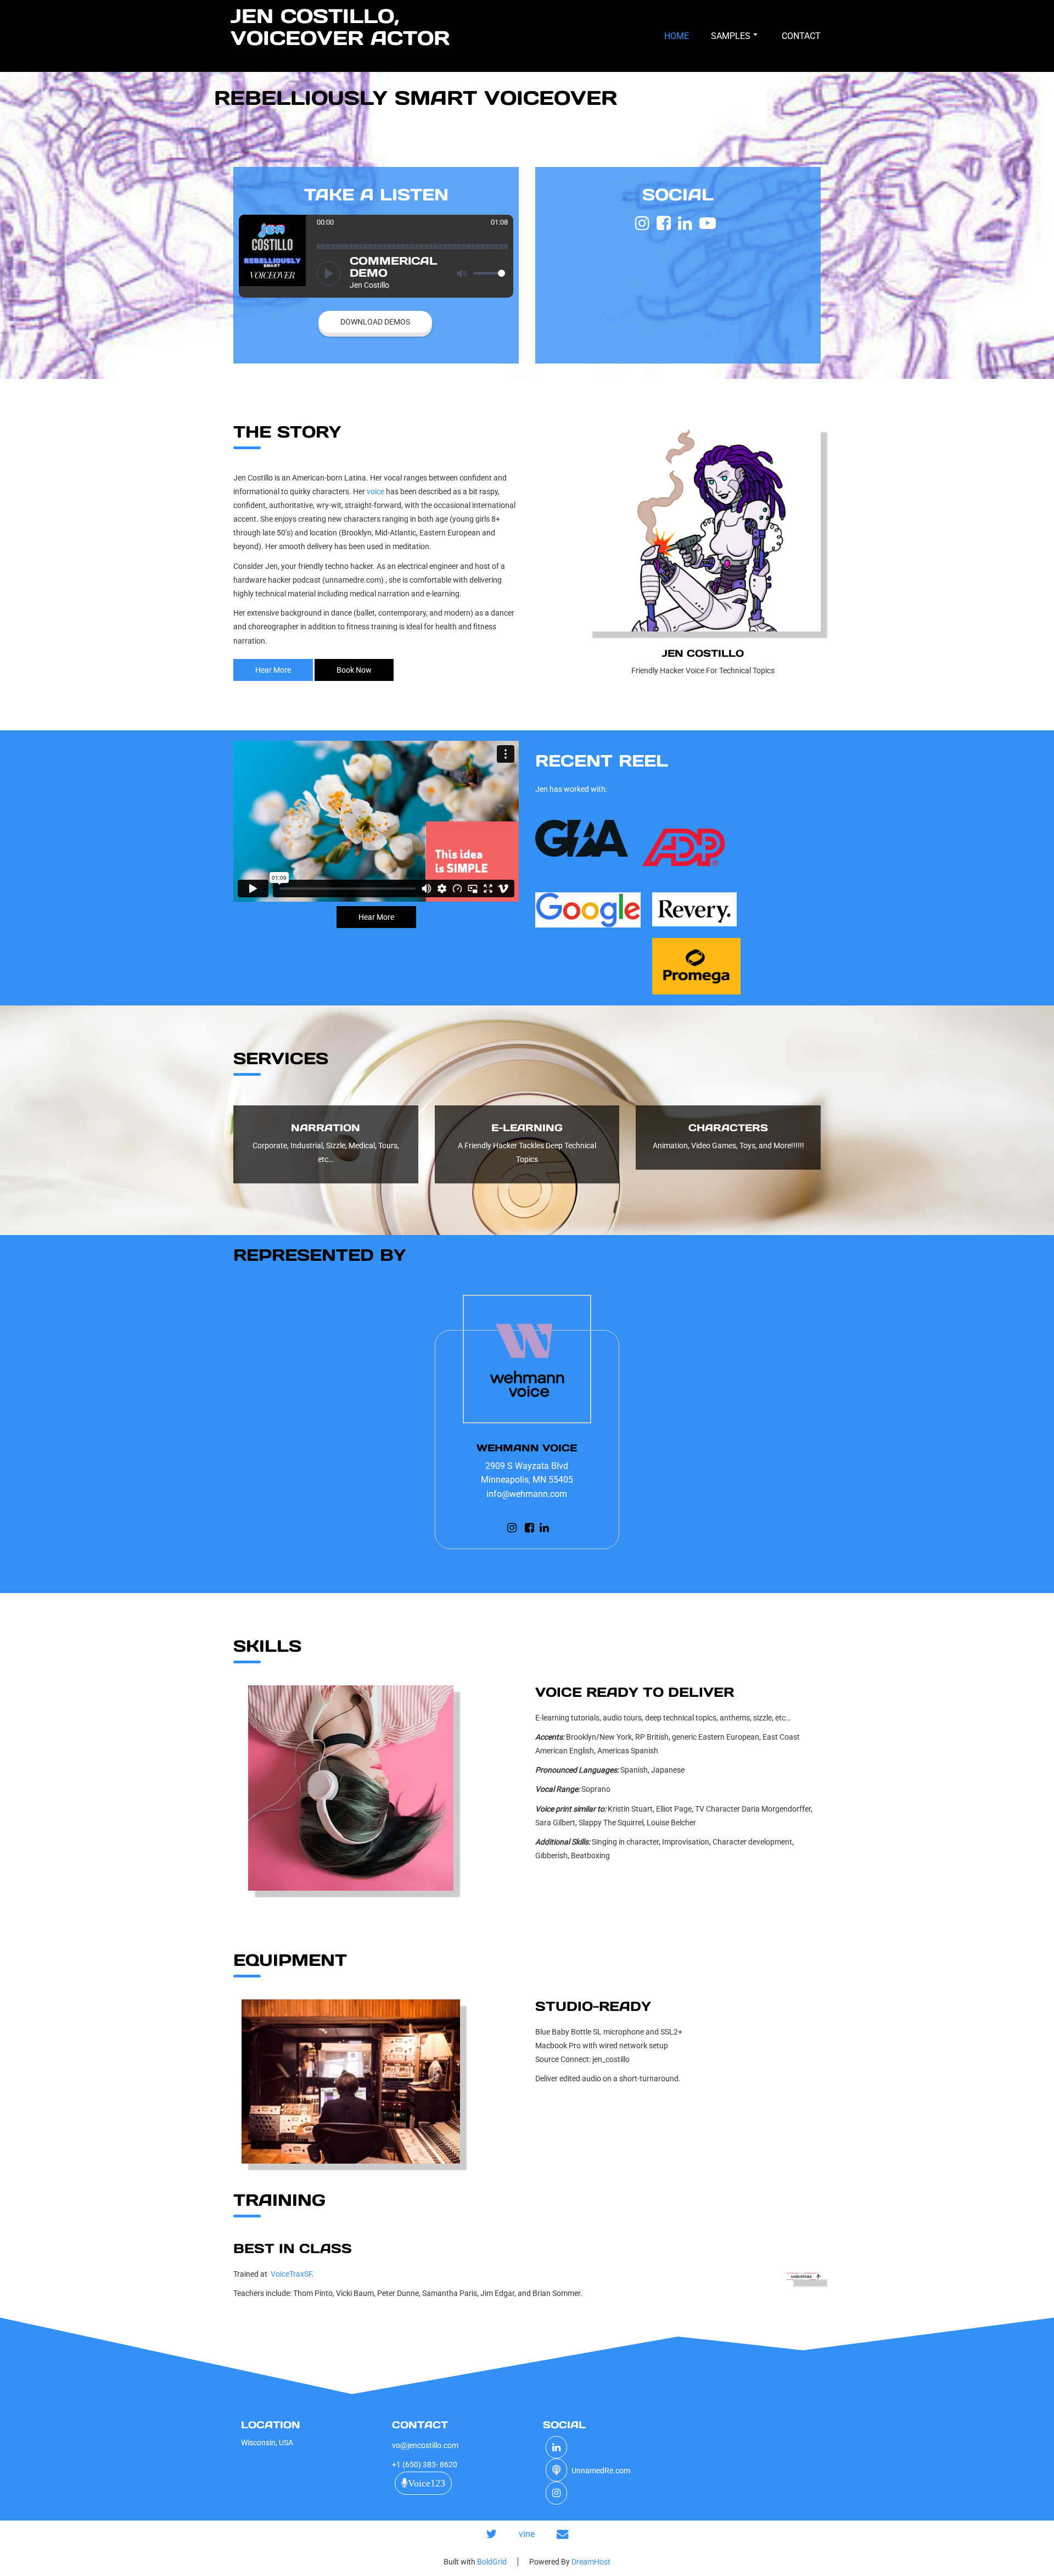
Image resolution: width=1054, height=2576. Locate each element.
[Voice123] (556, 2471)
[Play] (329, 273)
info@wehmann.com (527, 1494)
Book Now (354, 670)
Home (677, 36)
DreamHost (591, 2562)
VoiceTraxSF (291, 2274)
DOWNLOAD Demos (375, 322)
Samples (731, 36)
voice (375, 491)
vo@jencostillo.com (425, 2445)
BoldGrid (492, 2562)
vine (527, 2534)
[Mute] (462, 273)
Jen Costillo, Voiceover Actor (340, 27)
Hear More (273, 670)
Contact (801, 36)
